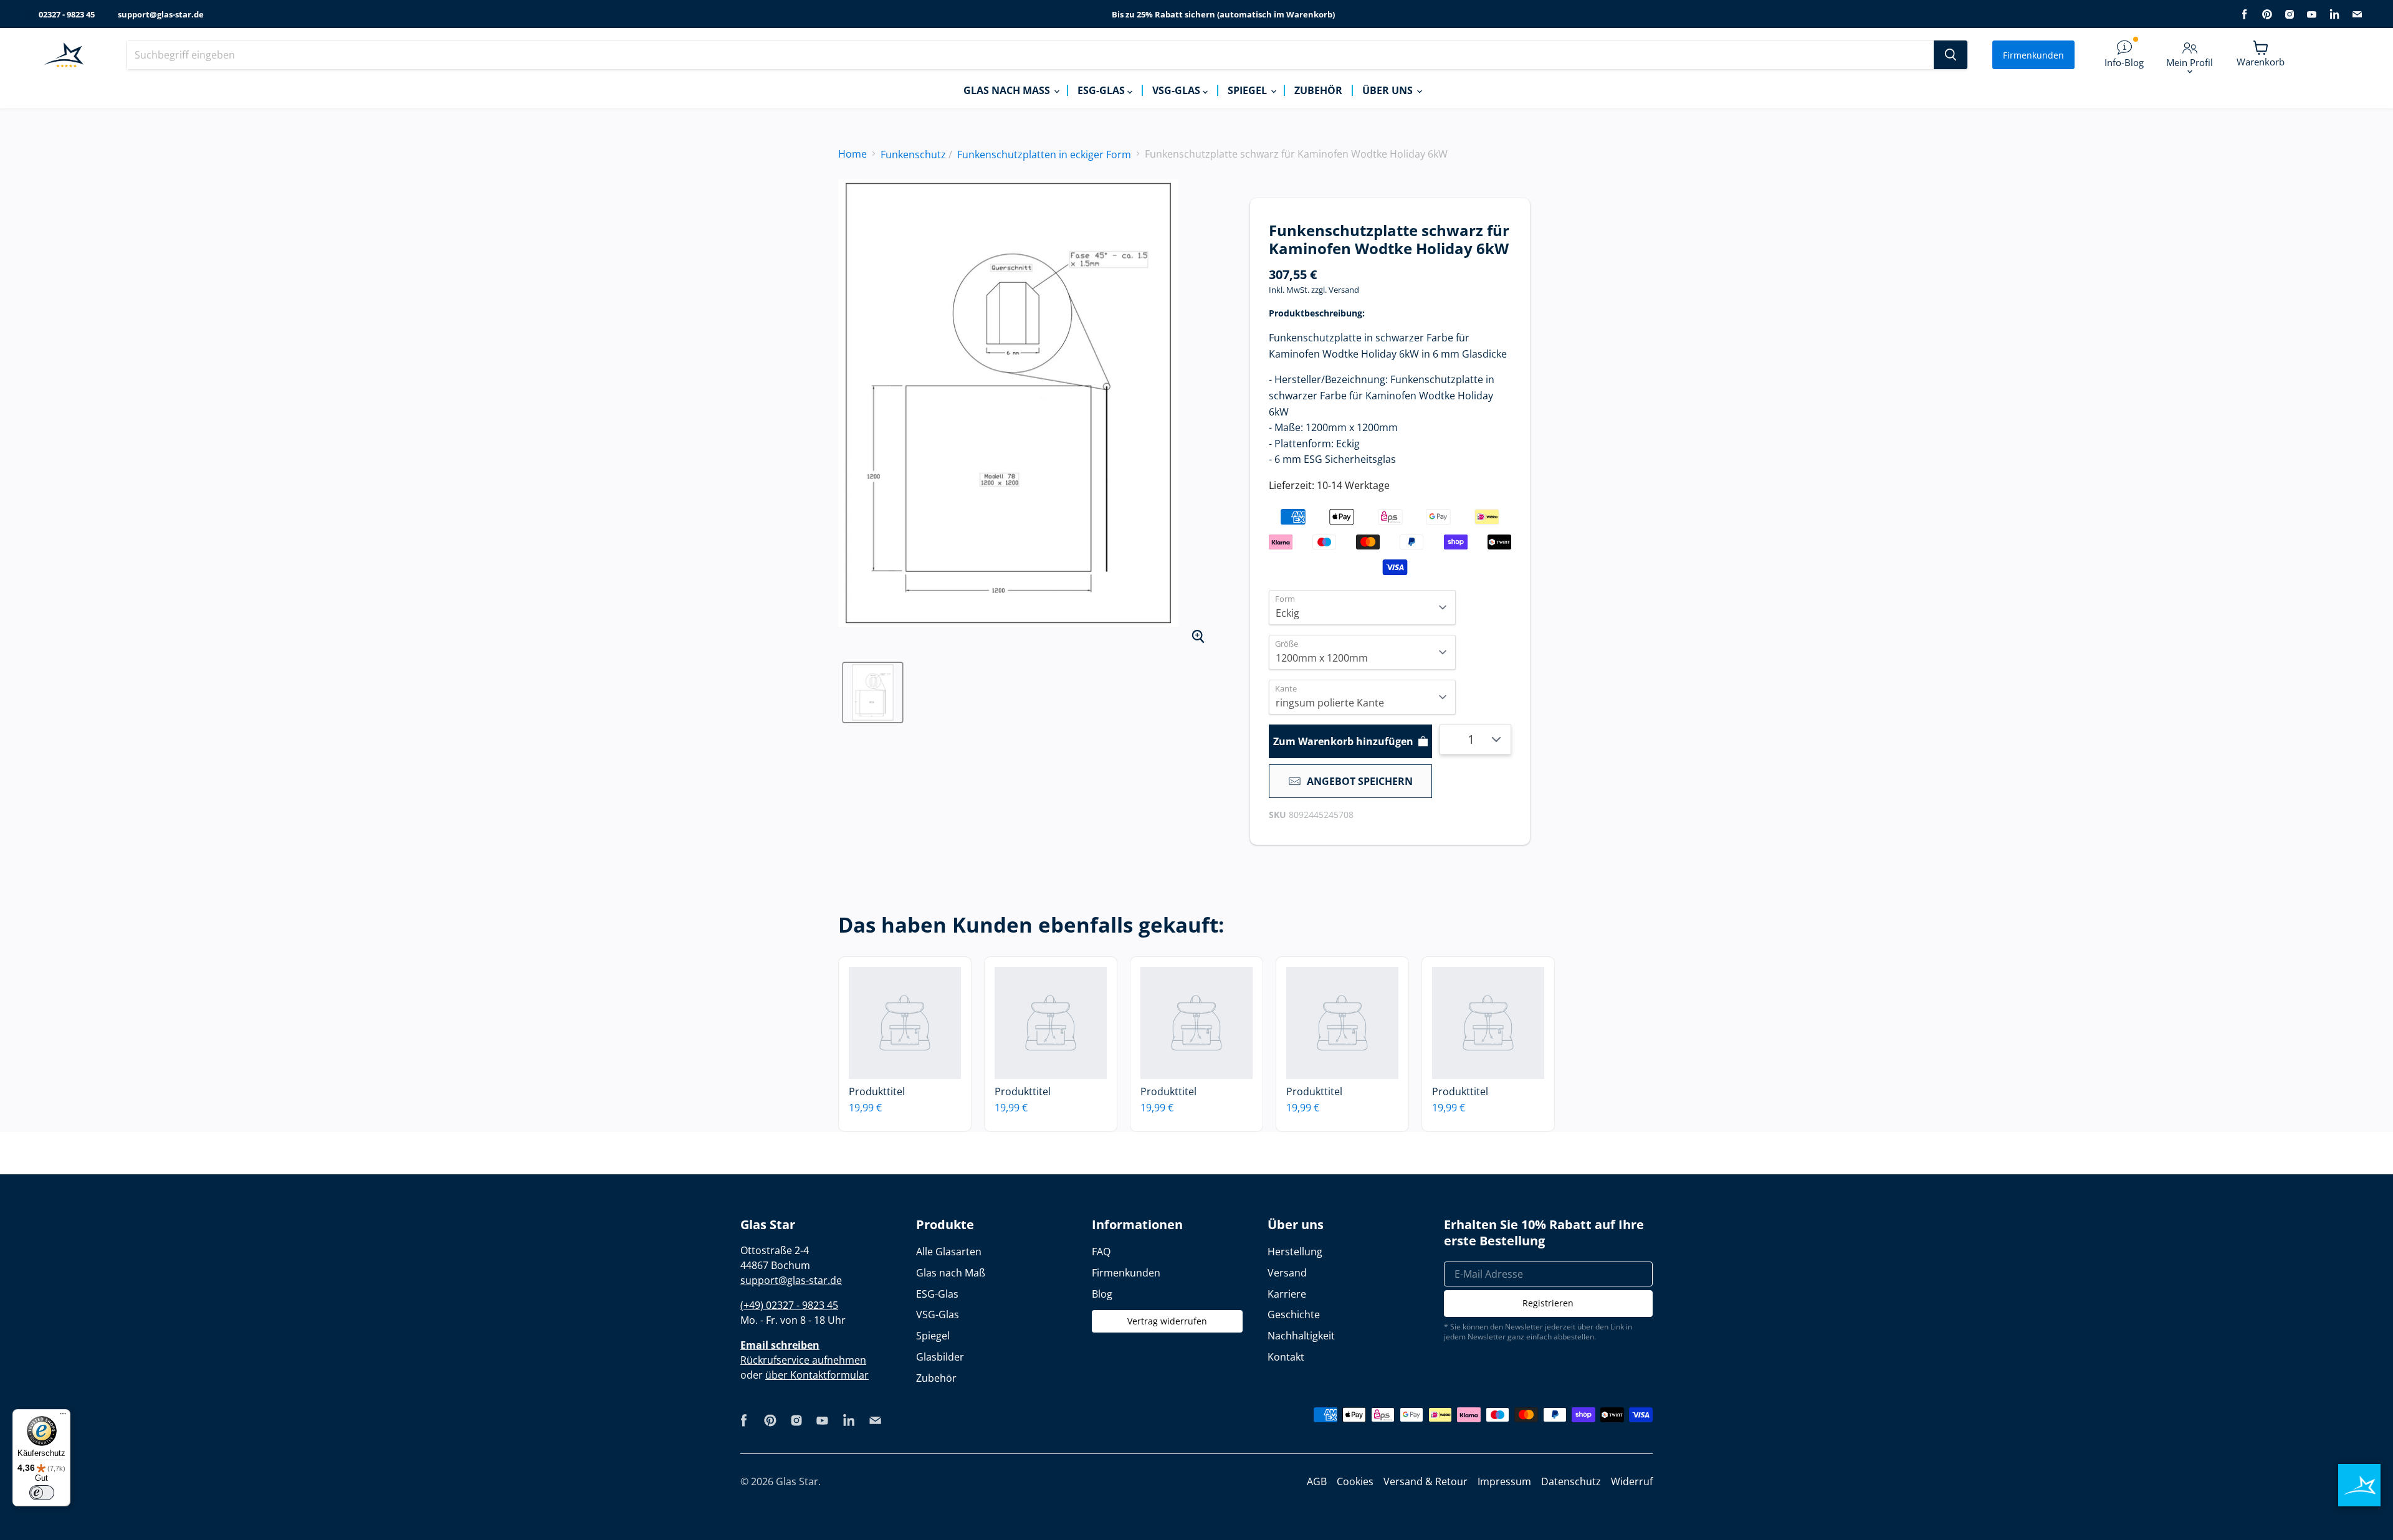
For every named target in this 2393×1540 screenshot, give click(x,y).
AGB (1317, 1481)
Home (853, 154)
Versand (1344, 290)
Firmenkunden (2033, 55)
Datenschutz (1571, 1481)
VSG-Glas (1177, 90)
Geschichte (1294, 1314)
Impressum (1504, 1481)
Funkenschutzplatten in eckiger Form (1044, 154)
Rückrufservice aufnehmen (803, 1360)
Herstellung (1295, 1252)
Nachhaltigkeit (1301, 1336)
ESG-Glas (1102, 90)
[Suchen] (1951, 55)
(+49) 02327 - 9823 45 (789, 1305)
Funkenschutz (913, 154)
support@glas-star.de (161, 15)
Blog (1102, 1294)
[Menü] (63, 1417)
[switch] (42, 1493)
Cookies (1355, 1481)
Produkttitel (877, 1091)
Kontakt (1286, 1357)
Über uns (1389, 90)
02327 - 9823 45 (67, 15)
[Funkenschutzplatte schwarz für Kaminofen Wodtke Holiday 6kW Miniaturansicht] (873, 692)
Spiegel (1249, 90)
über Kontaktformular (817, 1375)
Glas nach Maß (1008, 90)
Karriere (1287, 1294)
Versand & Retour (1426, 1481)
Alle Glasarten (949, 1252)
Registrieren (1548, 1303)
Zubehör (1318, 90)
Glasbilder (940, 1357)
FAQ (1101, 1252)
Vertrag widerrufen (1167, 1321)
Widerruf (1632, 1481)
